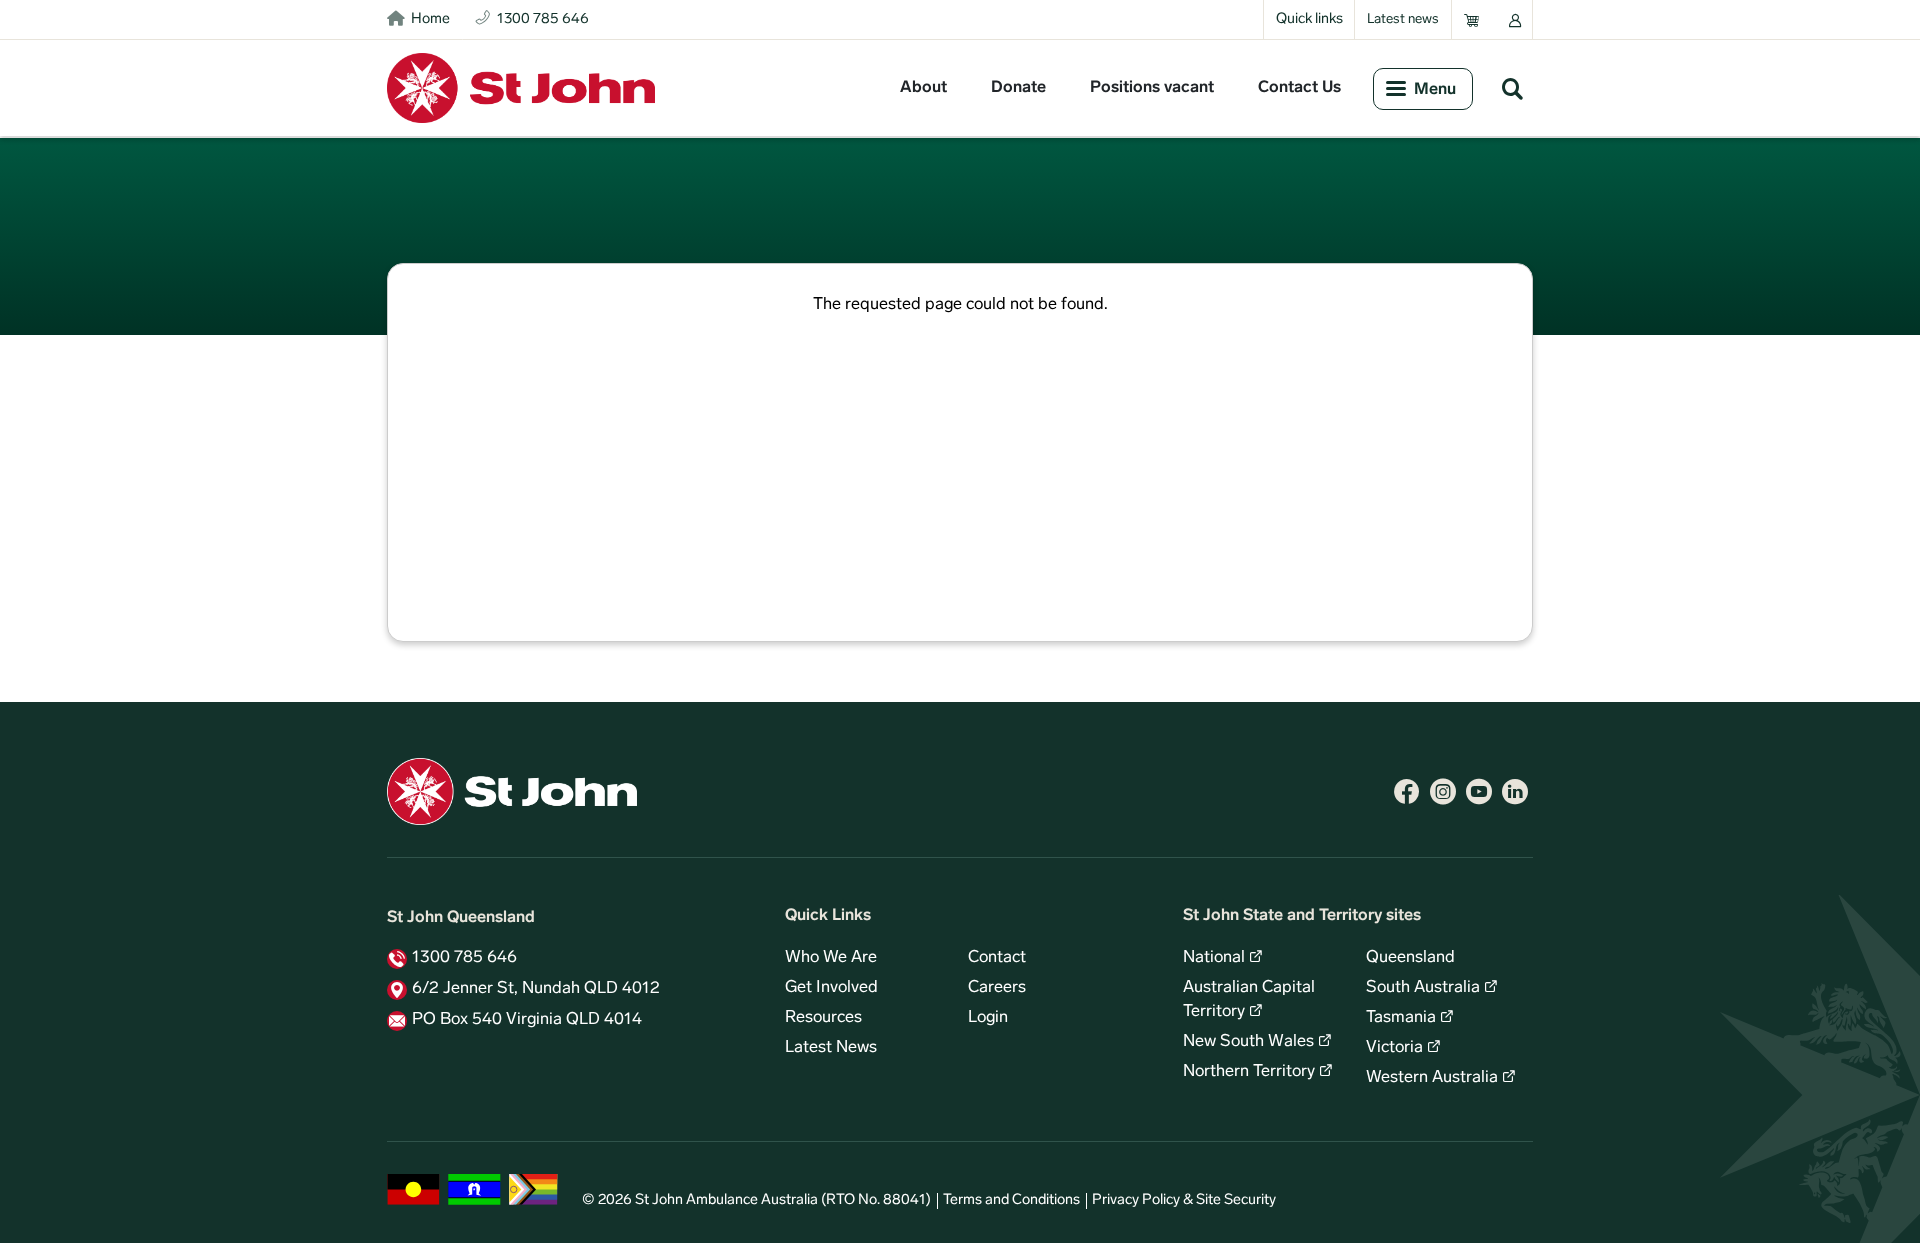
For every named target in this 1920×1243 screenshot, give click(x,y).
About (923, 88)
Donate (1018, 88)
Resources (823, 1018)
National (1214, 958)
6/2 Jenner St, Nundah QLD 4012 (536, 989)
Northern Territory (1249, 1072)
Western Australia (1432, 1078)
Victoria (1394, 1048)
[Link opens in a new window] (1407, 792)
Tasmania (1401, 1018)
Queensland (1410, 958)
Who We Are (831, 958)
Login (988, 1018)
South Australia (1423, 988)
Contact (997, 958)
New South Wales (1248, 1042)
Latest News (831, 1048)
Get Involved (831, 988)
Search (1512, 88)
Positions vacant (1152, 88)
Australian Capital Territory (1249, 1000)
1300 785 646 (464, 958)
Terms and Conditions (1011, 1200)
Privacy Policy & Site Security (1184, 1200)
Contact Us (1299, 88)
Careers (997, 988)
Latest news (1403, 19)
